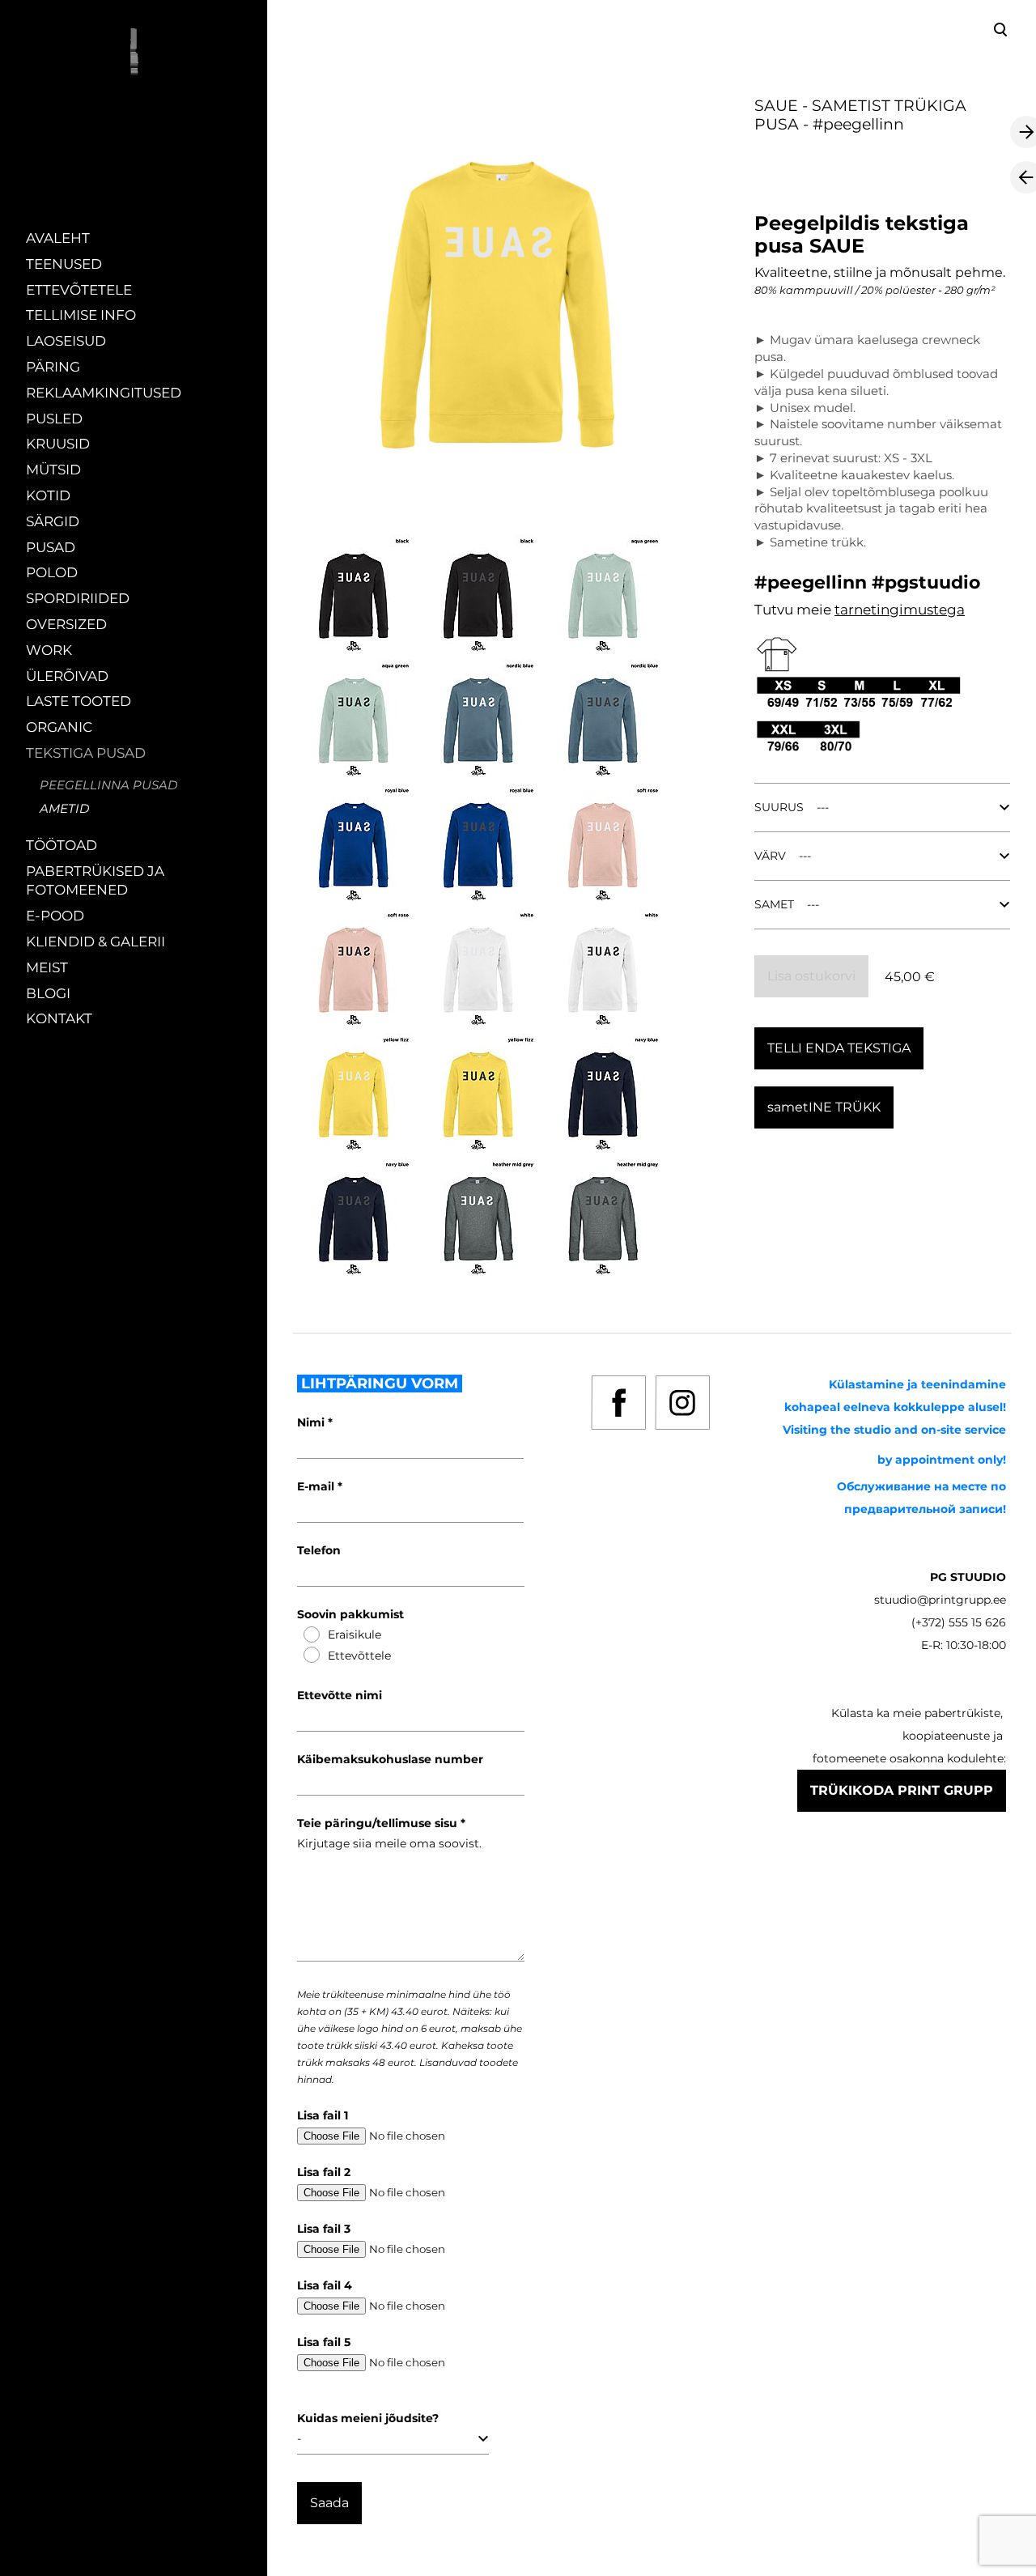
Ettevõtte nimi (340, 1695)
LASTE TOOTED (79, 701)
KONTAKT (59, 1018)
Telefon (319, 1550)
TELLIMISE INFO (81, 315)
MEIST (47, 967)
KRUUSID (58, 444)
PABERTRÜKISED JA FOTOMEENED (95, 881)
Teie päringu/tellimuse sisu (379, 1823)
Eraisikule (355, 1634)
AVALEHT (58, 238)
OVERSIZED (66, 624)
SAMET (774, 904)
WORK (49, 650)
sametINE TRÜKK (824, 1107)
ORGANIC (59, 727)
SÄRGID (53, 521)
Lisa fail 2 (324, 2172)
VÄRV (770, 856)
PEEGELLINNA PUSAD (108, 785)
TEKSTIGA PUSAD (86, 753)
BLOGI (48, 993)
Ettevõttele (359, 1656)
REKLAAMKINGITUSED (104, 393)
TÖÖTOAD (62, 845)
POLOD (52, 572)
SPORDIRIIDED (78, 598)
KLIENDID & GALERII (96, 942)
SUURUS (779, 807)
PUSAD (51, 547)
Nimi (312, 1422)
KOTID (48, 495)
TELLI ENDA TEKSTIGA (839, 1048)
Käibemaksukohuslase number (390, 1759)
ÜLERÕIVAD (67, 676)
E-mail (317, 1486)
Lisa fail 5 (324, 2342)
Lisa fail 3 (324, 2229)
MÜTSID (53, 470)
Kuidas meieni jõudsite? (368, 2418)
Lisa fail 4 (325, 2285)
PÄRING (53, 367)
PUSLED (54, 419)
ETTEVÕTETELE (79, 290)
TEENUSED (64, 264)
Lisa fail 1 (323, 2115)
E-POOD (55, 916)
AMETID (64, 808)
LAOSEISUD (66, 341)
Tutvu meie (794, 610)
